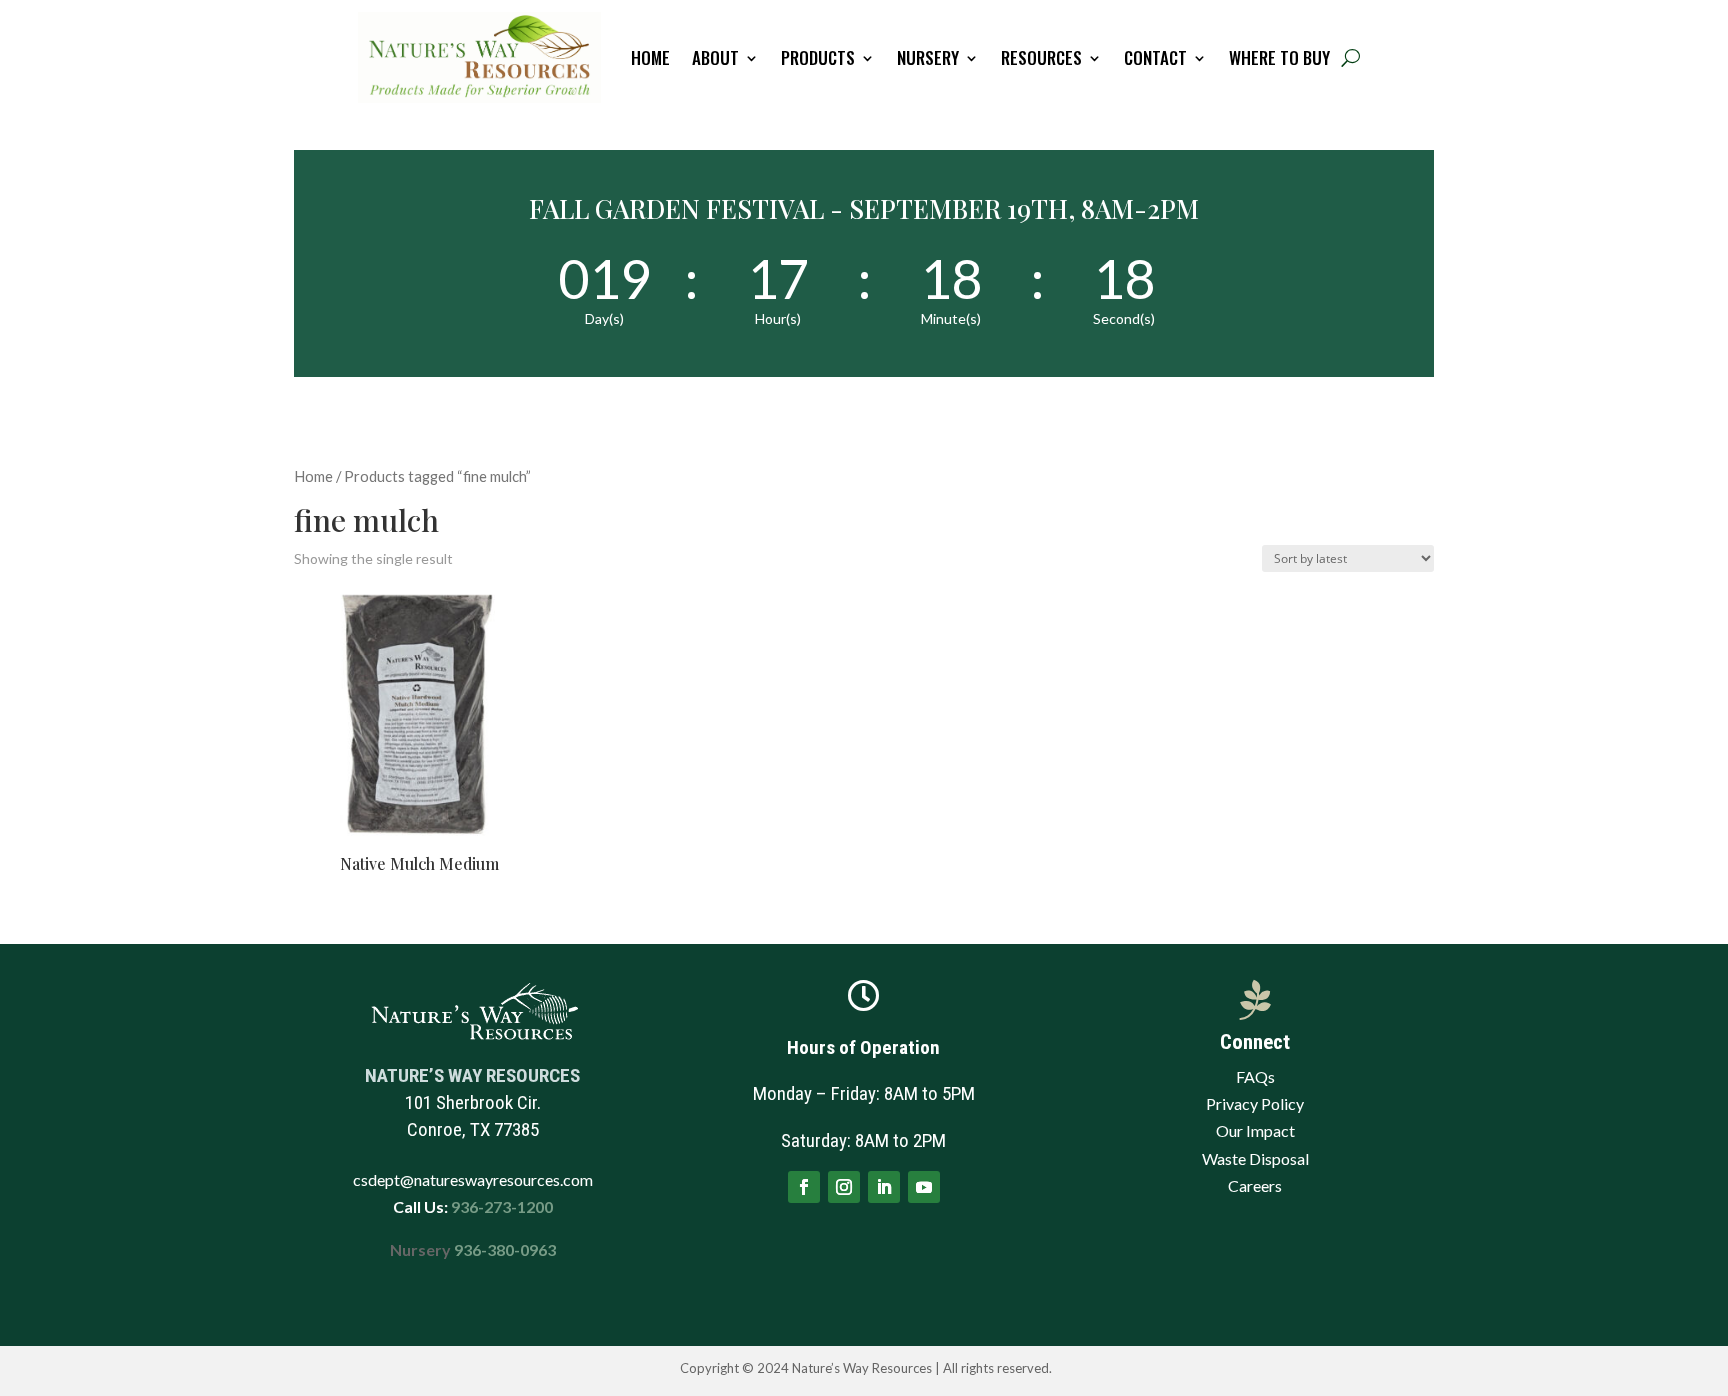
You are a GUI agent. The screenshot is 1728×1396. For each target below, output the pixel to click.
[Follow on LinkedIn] (884, 1187)
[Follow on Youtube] (924, 1187)
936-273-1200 (500, 1206)
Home (650, 57)
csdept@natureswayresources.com (473, 1179)
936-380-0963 (505, 1249)
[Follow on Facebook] (804, 1187)
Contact (1155, 57)
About (715, 57)
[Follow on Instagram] (844, 1187)
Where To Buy (1279, 57)
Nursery (928, 57)
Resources (1041, 57)
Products (818, 57)
